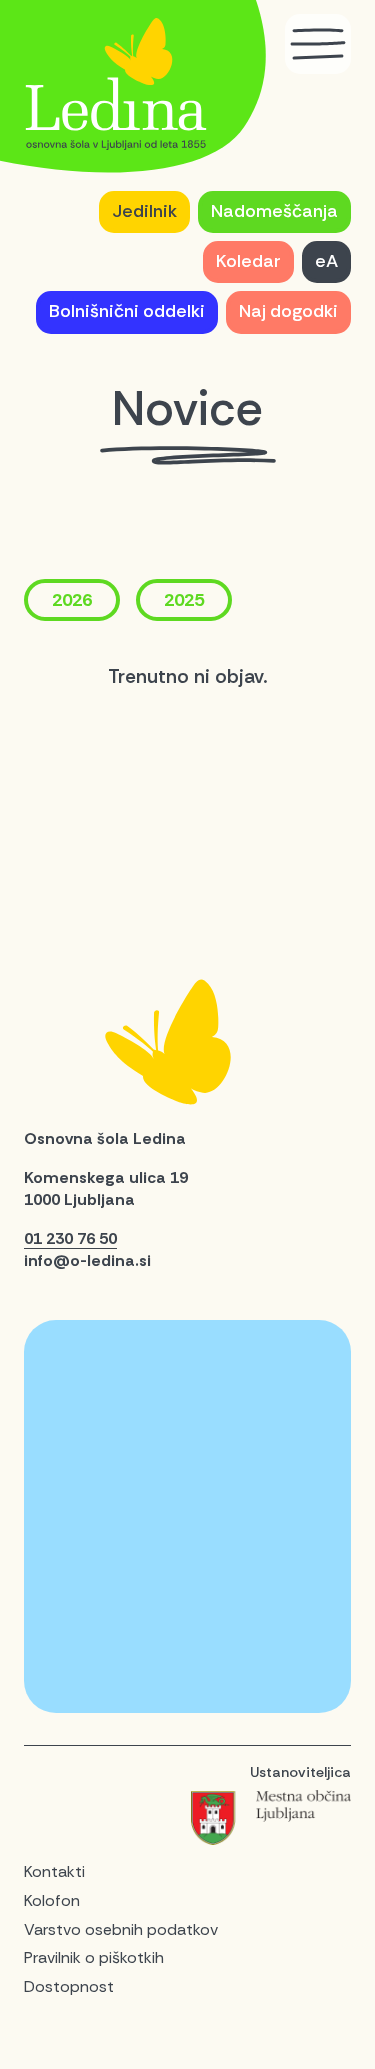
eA (326, 261)
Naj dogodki (288, 311)
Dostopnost (69, 1986)
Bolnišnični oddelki (127, 311)
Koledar (248, 261)
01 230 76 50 (70, 1238)
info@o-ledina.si (87, 1260)
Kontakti (54, 1871)
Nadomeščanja (274, 211)
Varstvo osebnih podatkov (121, 1929)
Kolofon (52, 1900)
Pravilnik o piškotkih (94, 1957)
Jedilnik (144, 211)
